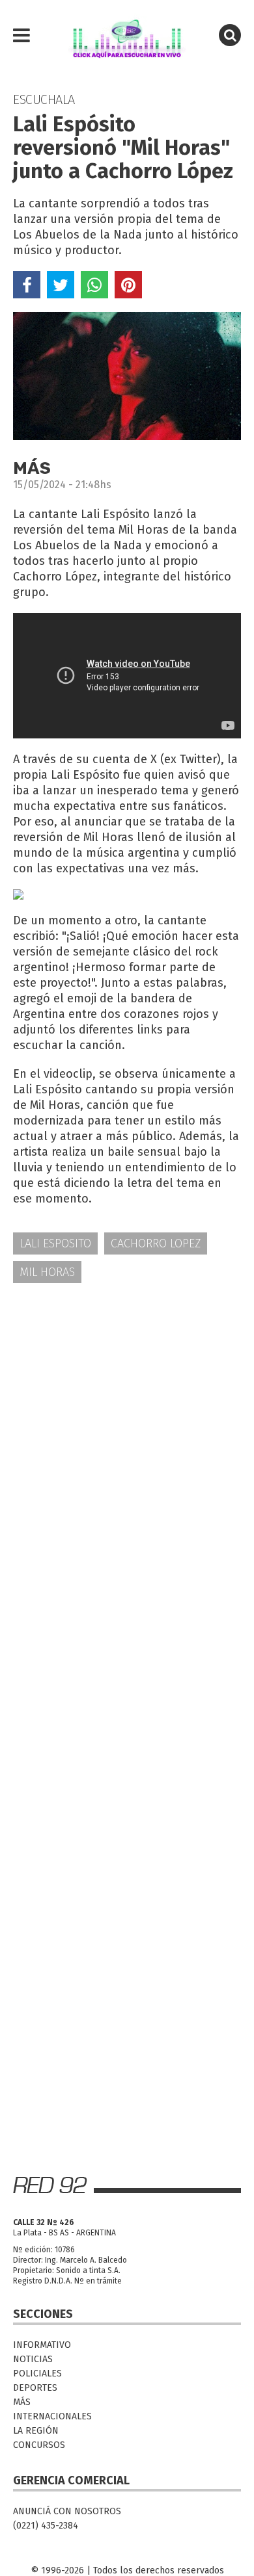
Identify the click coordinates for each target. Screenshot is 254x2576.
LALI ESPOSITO (55, 1243)
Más (22, 2402)
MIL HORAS (47, 1272)
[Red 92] (127, 36)
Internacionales (52, 2416)
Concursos (39, 2445)
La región (36, 2431)
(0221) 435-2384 (46, 2526)
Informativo (42, 2345)
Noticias (33, 2359)
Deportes (35, 2388)
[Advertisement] (127, 1431)
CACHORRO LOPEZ (156, 1243)
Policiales (37, 2374)
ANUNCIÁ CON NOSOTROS (67, 2511)
